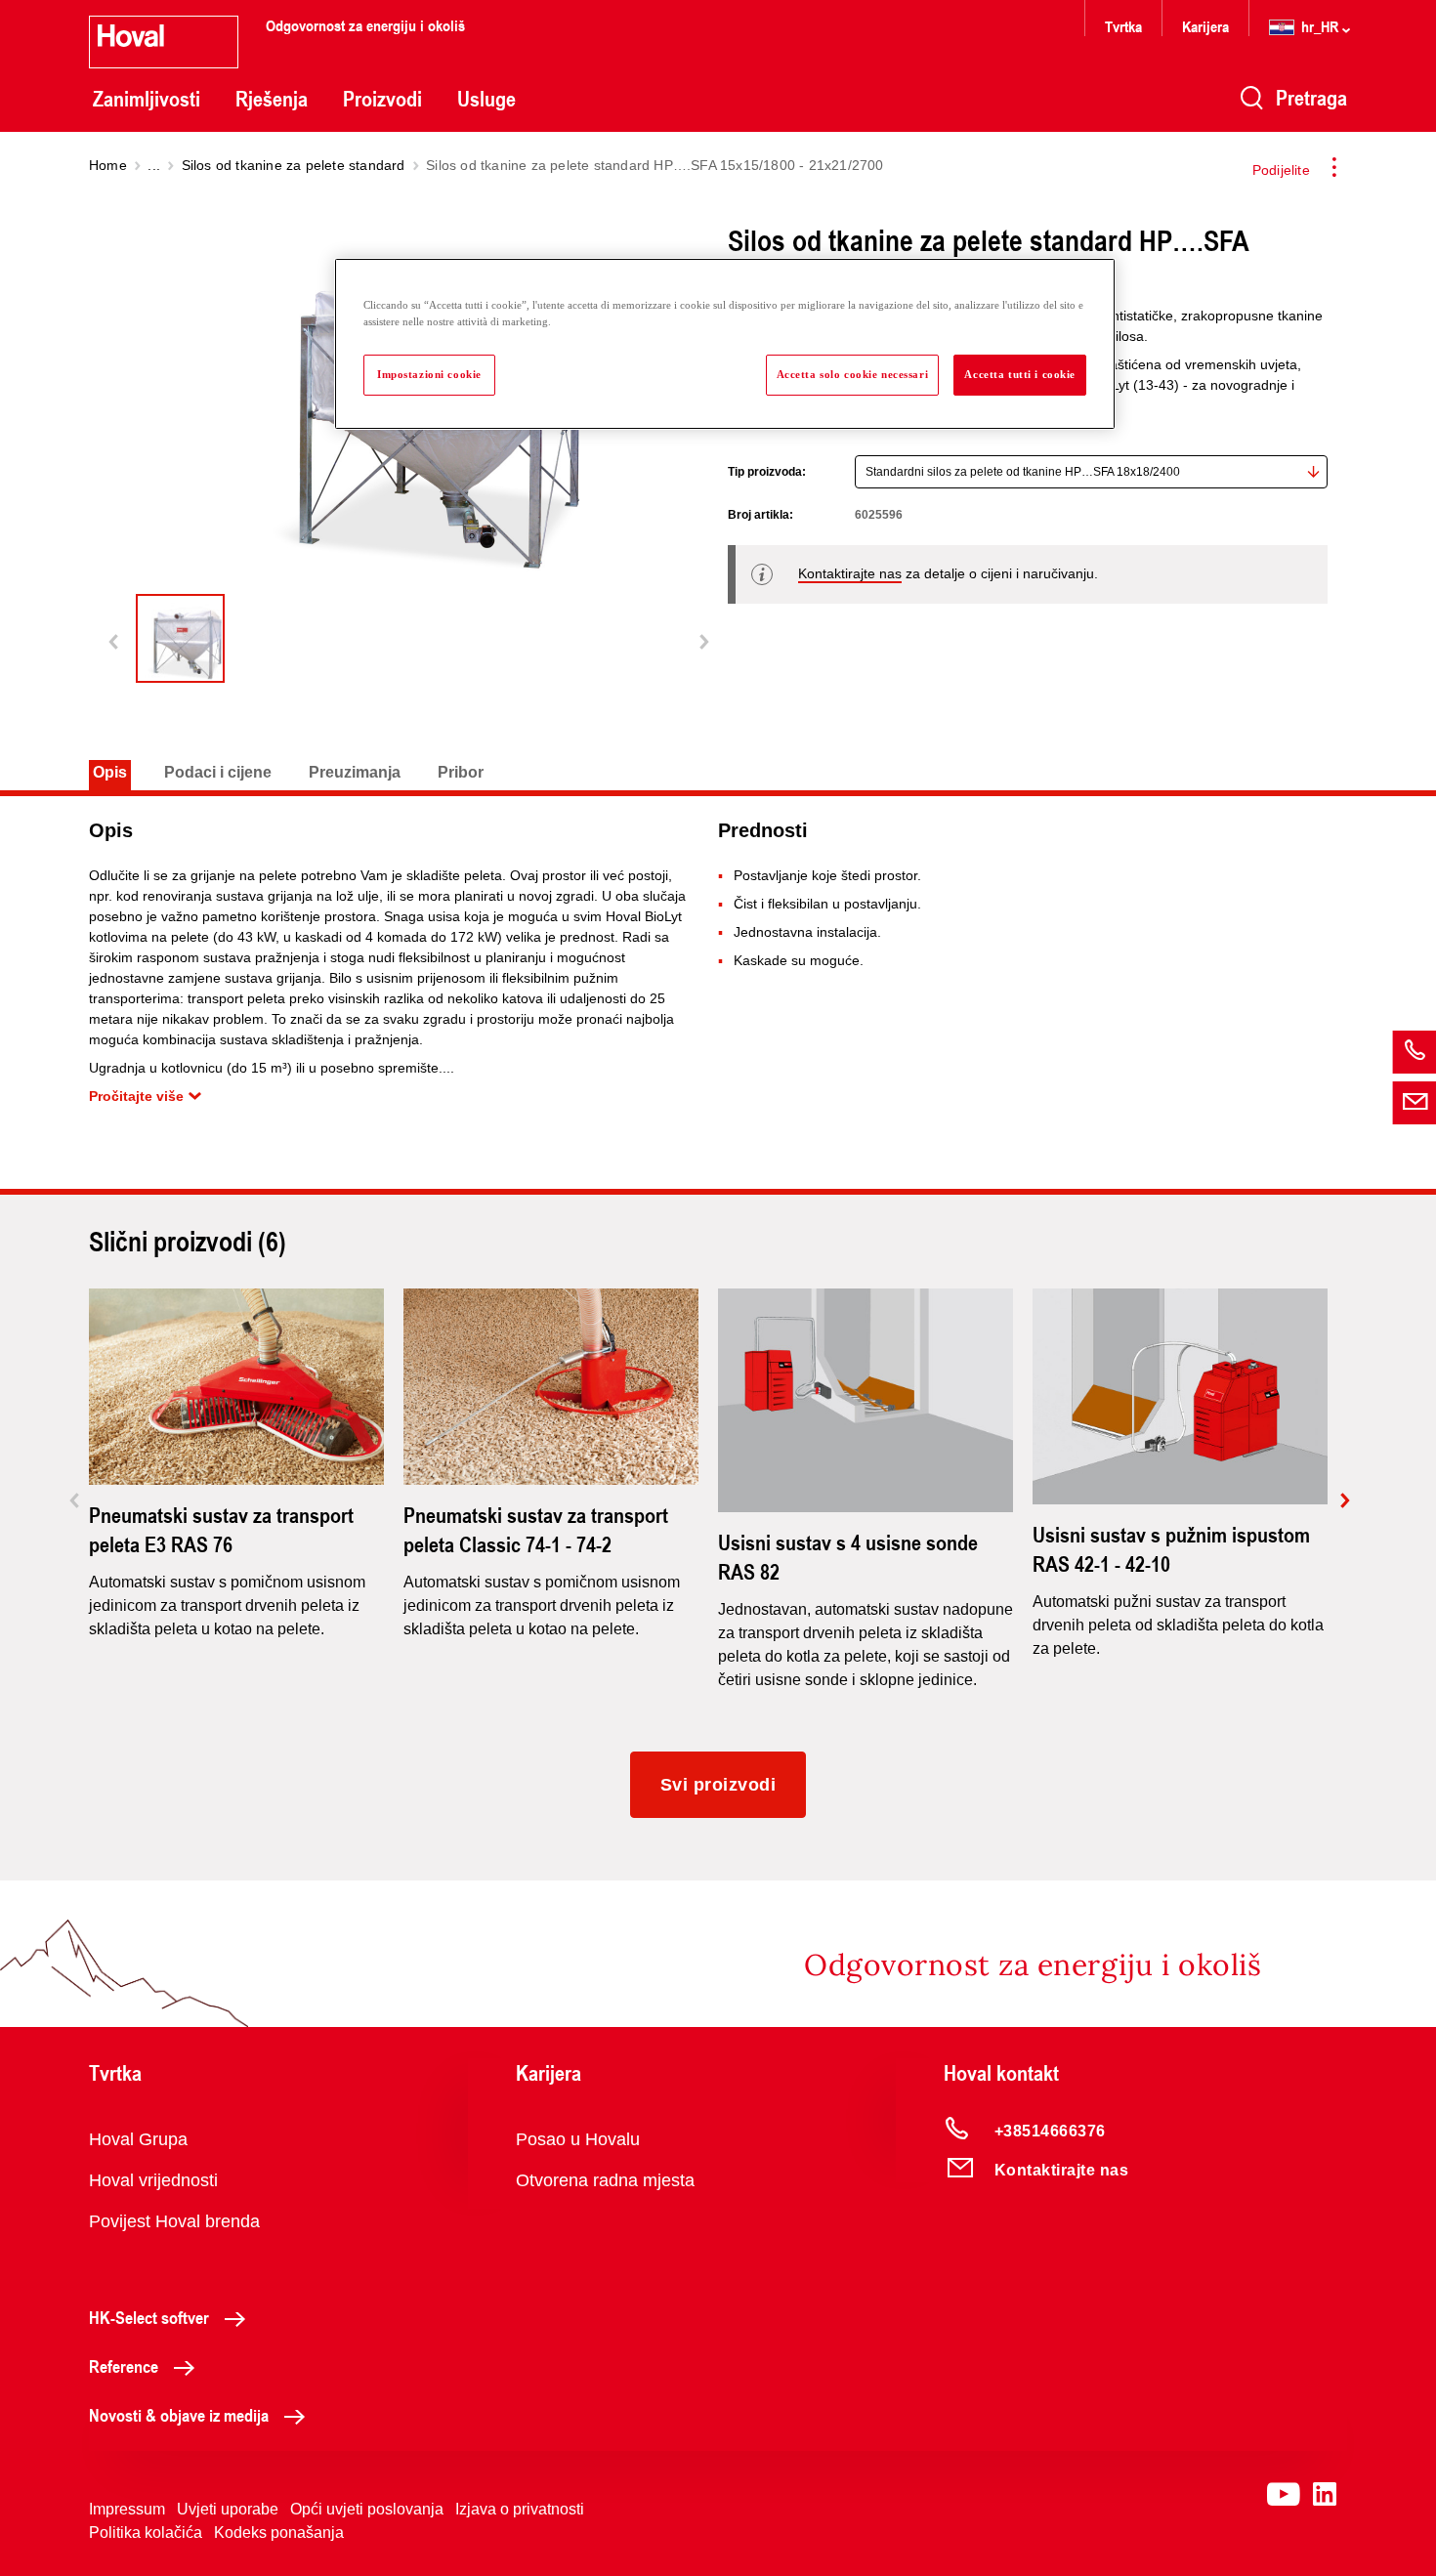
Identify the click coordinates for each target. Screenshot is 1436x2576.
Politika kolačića (146, 2533)
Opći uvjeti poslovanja (367, 2509)
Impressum (127, 2509)
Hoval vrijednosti (153, 2180)
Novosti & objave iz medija (179, 2415)
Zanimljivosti (147, 99)
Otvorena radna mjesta (605, 2180)
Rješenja (272, 99)
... (154, 165)
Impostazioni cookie (429, 374)
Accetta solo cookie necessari (853, 374)
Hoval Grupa (138, 2139)
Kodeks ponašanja (279, 2533)
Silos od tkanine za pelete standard (294, 165)
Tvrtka (1123, 26)
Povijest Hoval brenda (174, 2221)
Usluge (486, 99)
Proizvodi (382, 99)
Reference (124, 2366)
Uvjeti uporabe (228, 2509)
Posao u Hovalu (578, 2139)
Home (108, 165)
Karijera (1205, 26)
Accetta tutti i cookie (1020, 374)
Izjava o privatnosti (520, 2509)
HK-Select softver (149, 2317)
